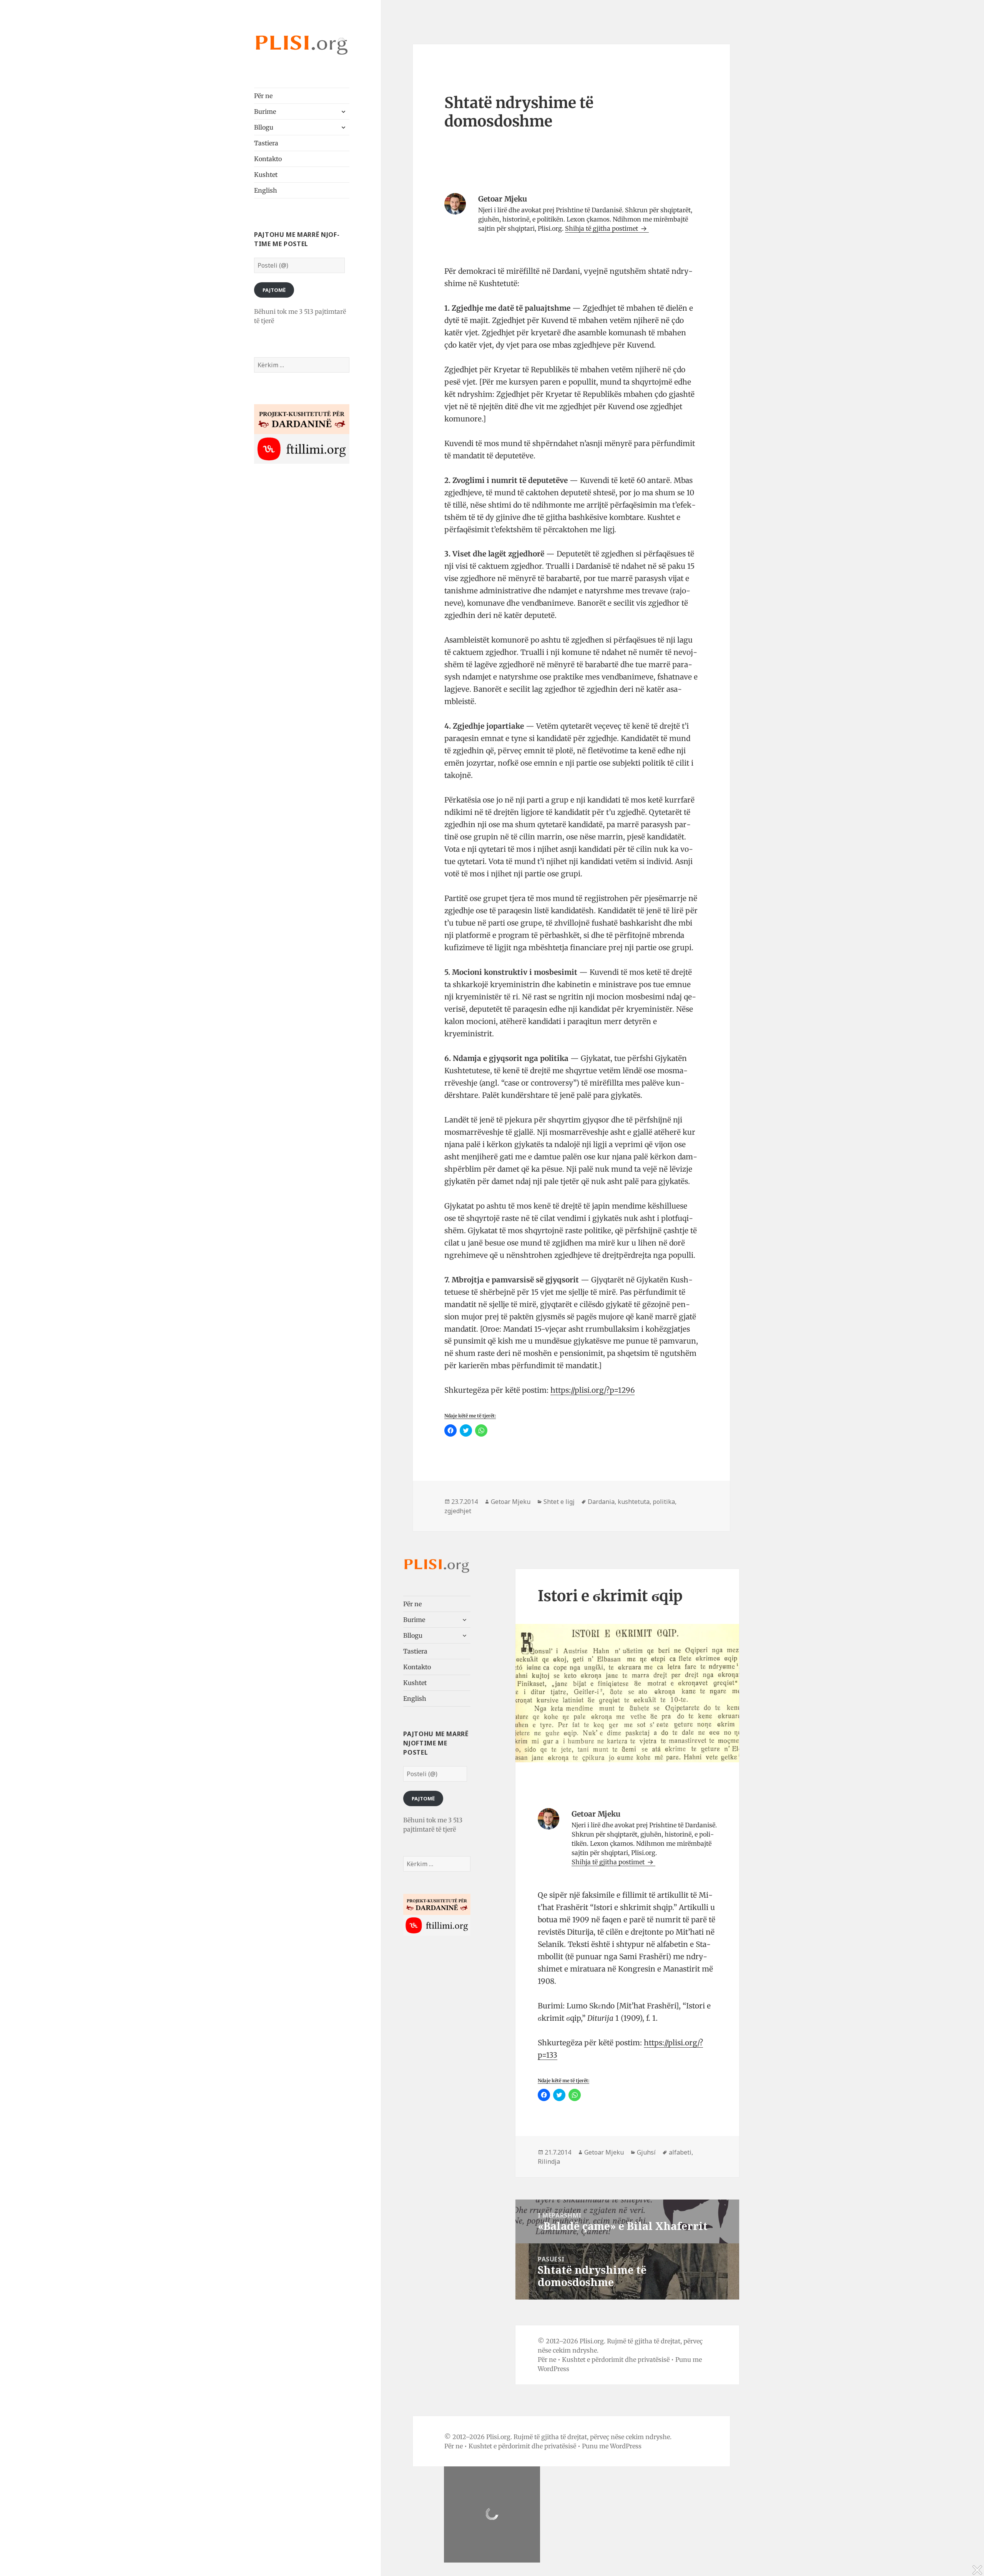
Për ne (263, 96)
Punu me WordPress (612, 2446)
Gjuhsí (646, 2152)
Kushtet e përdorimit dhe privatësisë (616, 2360)
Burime (265, 112)
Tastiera (266, 143)
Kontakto (268, 159)
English (266, 190)
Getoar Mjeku (511, 1502)
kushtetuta (634, 1502)
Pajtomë (274, 290)
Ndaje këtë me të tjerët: (470, 1416)
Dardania (601, 1502)
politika (664, 1502)
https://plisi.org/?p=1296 (593, 1390)
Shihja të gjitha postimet (602, 228)
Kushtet (266, 175)
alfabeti (680, 2152)
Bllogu (264, 127)
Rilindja (549, 2161)
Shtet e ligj (559, 1502)
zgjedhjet (458, 1511)
